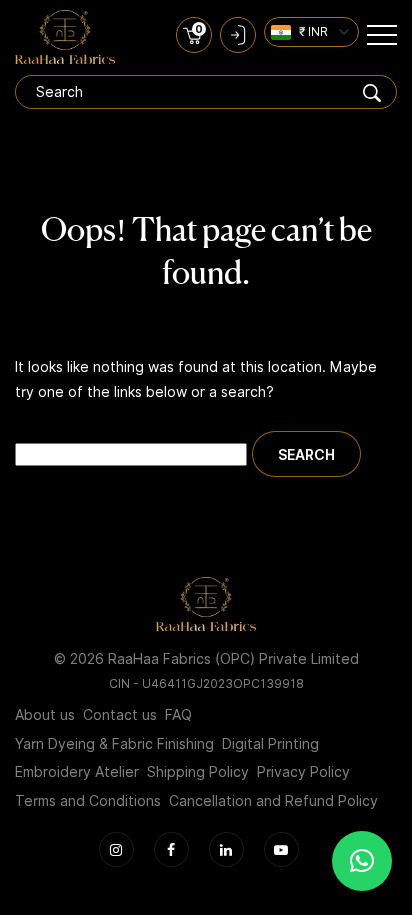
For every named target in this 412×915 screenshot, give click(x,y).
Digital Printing (270, 744)
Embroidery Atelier (77, 772)
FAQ (178, 715)
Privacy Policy (303, 772)
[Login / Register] (238, 35)
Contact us (120, 715)
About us (45, 715)
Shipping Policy (198, 772)
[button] (362, 861)
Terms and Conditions (88, 801)
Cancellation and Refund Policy (273, 801)
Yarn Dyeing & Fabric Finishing (114, 744)
